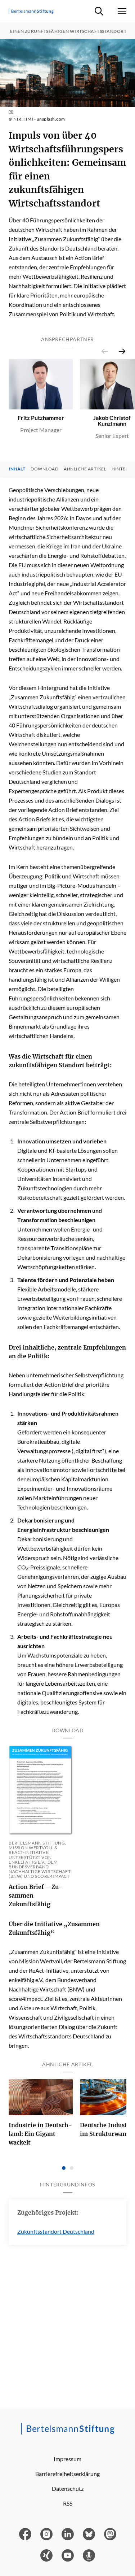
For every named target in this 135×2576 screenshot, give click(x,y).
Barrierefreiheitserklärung (67, 2474)
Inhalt (17, 469)
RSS (68, 2503)
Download (44, 469)
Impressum (67, 2459)
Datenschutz (68, 2488)
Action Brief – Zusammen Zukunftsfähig (35, 1895)
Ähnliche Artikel (85, 469)
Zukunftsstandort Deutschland (56, 2231)
